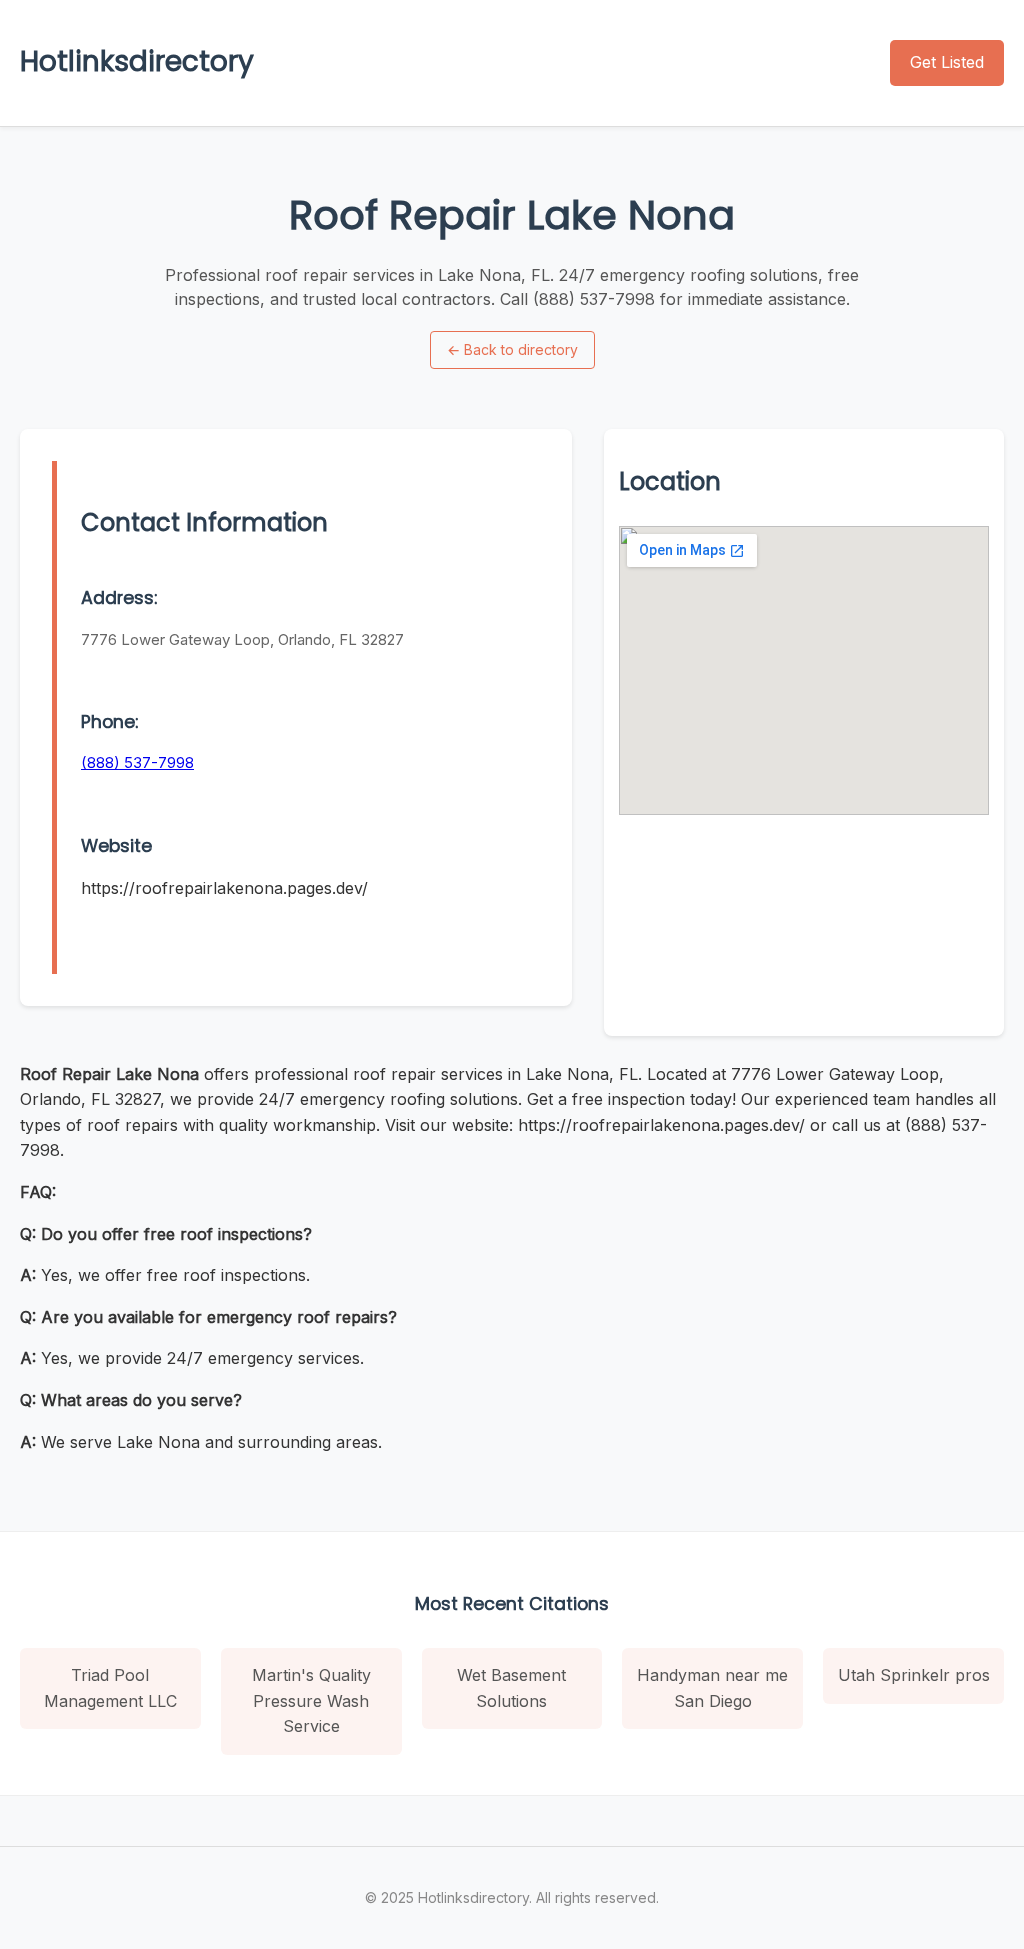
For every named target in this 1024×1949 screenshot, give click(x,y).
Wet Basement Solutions (511, 1688)
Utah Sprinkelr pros (914, 1675)
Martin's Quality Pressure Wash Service (311, 1700)
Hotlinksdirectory (137, 61)
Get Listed (947, 62)
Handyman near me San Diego (712, 1688)
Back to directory (512, 349)
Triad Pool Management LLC (110, 1688)
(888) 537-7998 (137, 762)
